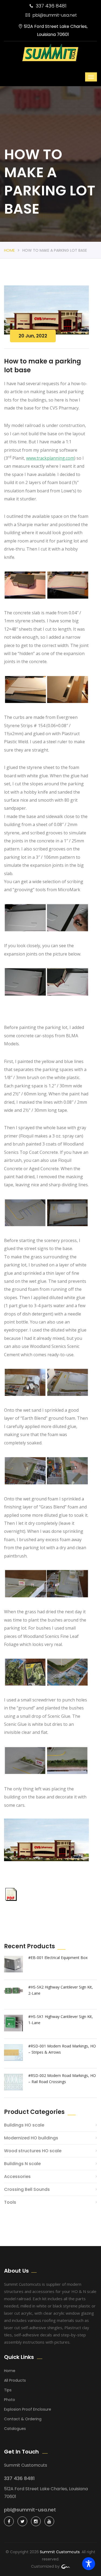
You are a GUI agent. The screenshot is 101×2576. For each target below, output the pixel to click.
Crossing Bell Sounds (27, 2189)
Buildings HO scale (24, 2125)
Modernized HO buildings (31, 2138)
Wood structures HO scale (33, 2151)
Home (9, 250)
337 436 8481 (51, 6)
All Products (15, 2380)
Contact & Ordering (23, 2419)
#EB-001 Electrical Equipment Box (58, 1958)
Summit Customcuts (60, 2552)
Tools (10, 2202)
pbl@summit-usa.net (55, 15)
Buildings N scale (22, 2164)
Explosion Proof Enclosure (28, 2409)
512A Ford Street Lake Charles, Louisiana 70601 (55, 30)
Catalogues (15, 2429)
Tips (8, 2390)
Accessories (17, 2177)
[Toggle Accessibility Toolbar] (89, 2564)
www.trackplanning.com (50, 458)
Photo (10, 2400)
